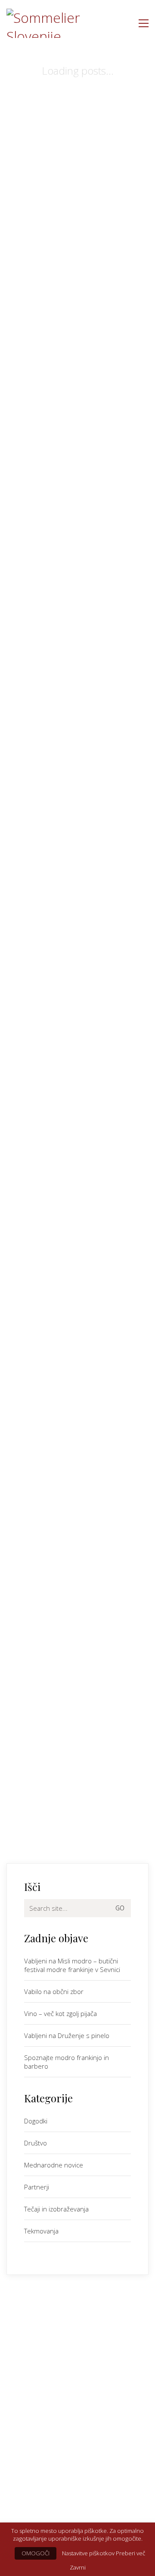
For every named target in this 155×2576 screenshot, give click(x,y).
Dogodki (36, 2121)
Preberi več (130, 2553)
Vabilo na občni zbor (54, 1991)
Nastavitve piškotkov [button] (88, 2553)
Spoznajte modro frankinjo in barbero (67, 2062)
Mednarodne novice (54, 2165)
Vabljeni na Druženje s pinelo (67, 2035)
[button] (144, 23)
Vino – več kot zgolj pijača (60, 2013)
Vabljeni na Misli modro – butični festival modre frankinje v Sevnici (72, 1965)
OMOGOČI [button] (36, 2553)
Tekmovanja (41, 2231)
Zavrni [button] (78, 2567)
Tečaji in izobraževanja (56, 2209)
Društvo (36, 2143)
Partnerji (37, 2187)
